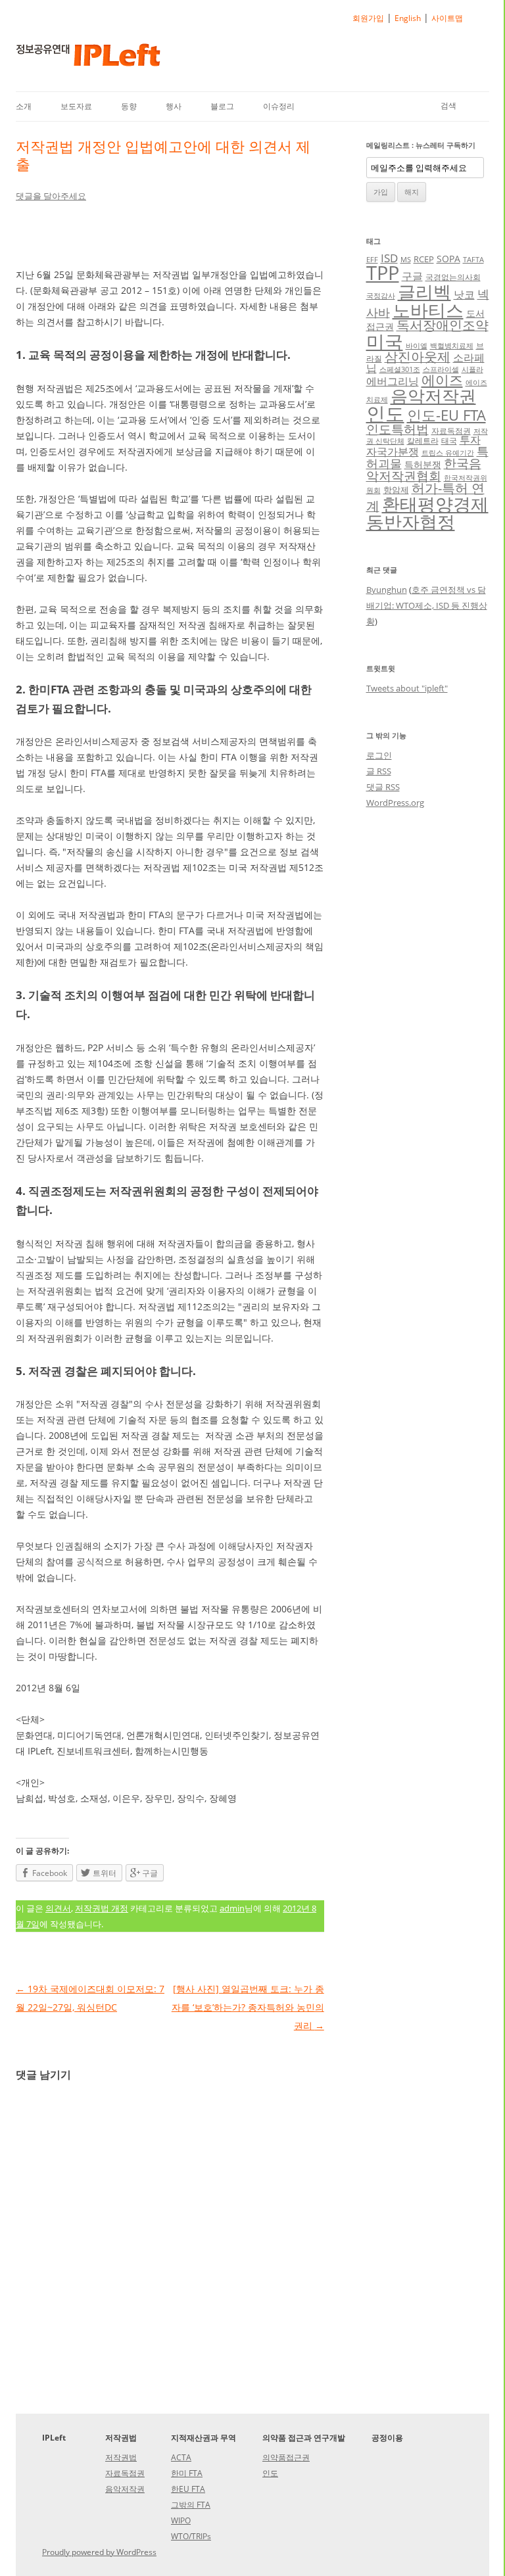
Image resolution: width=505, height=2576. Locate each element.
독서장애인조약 (443, 325)
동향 (129, 106)
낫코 (464, 294)
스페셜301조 (400, 369)
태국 (449, 440)
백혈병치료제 (452, 346)
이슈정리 (279, 106)
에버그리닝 (393, 381)
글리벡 (424, 292)
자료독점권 (451, 431)
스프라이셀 (441, 369)
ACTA (181, 2457)
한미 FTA (187, 2473)
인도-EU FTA (446, 415)
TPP (383, 273)
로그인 (379, 755)
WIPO (181, 2520)
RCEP (424, 259)
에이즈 (442, 380)
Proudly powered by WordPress (99, 2552)
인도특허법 (397, 429)
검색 (448, 105)
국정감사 (381, 296)
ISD (389, 258)
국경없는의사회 (453, 277)
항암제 (396, 490)
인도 (385, 413)
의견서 (58, 1908)
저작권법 (121, 2457)
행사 (174, 106)
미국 (385, 341)
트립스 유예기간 (448, 453)
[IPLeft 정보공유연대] (88, 59)
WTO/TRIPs (191, 2536)
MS (406, 260)
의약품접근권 (286, 2457)
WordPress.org (395, 803)
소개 (24, 106)
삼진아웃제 (418, 357)
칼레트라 (423, 440)
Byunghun (387, 590)
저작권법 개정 (102, 1908)
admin (232, 1908)
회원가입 (368, 18)
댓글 (383, 787)
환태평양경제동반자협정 (427, 513)
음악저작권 (433, 396)
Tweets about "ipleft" (407, 688)
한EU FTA (188, 2489)
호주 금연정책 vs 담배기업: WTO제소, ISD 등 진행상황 (427, 605)
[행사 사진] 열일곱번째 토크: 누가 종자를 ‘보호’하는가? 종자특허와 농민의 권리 (248, 2007)
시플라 (472, 369)
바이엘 (417, 346)
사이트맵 (447, 18)
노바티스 (428, 310)
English (408, 18)
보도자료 (76, 106)
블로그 (222, 106)
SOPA (448, 259)
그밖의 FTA (191, 2505)
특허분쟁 (423, 464)
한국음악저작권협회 (424, 469)
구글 (412, 276)
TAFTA (473, 260)
